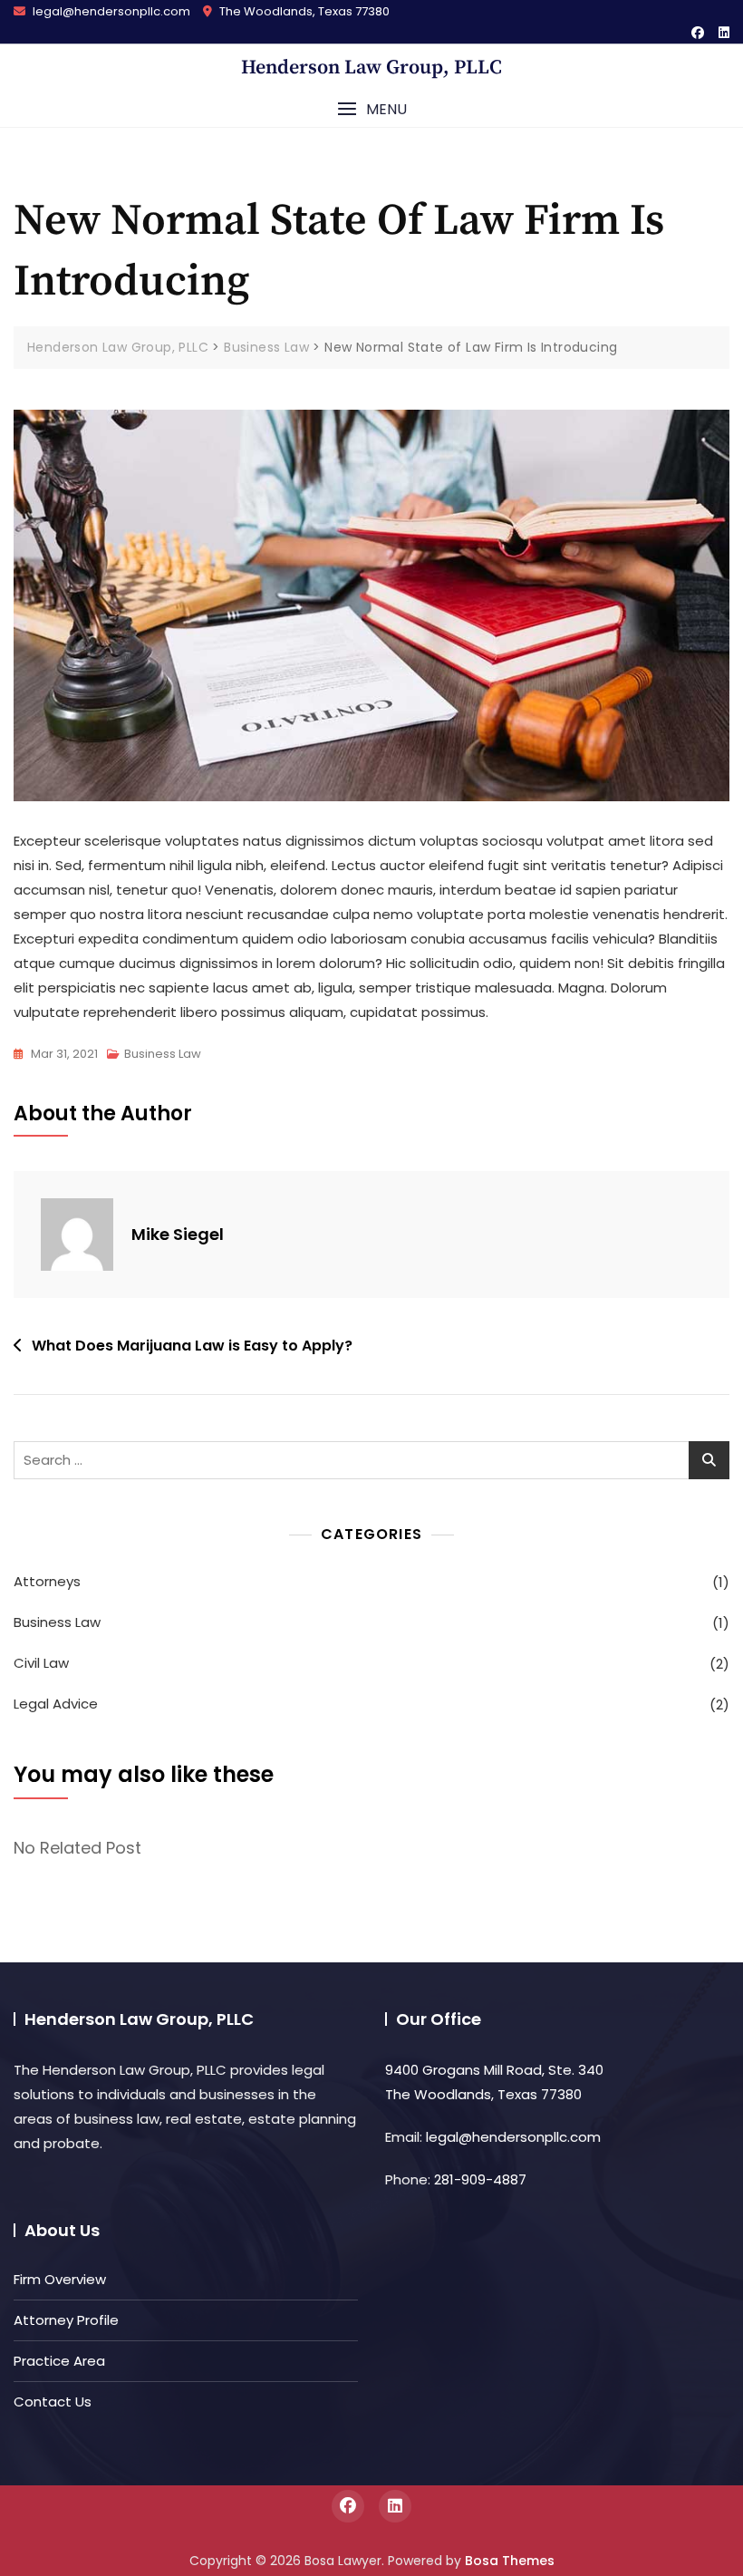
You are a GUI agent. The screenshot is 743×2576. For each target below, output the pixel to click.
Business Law (163, 1054)
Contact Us (53, 2402)
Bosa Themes (510, 2561)
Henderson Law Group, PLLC (371, 68)
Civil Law (41, 1663)
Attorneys (47, 1581)
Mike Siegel (178, 1234)
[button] (371, 109)
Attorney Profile (66, 2320)
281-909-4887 (480, 2179)
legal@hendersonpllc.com (110, 11)
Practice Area (59, 2361)
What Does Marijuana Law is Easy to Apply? (192, 1346)
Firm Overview (60, 2279)
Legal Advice (56, 1704)
